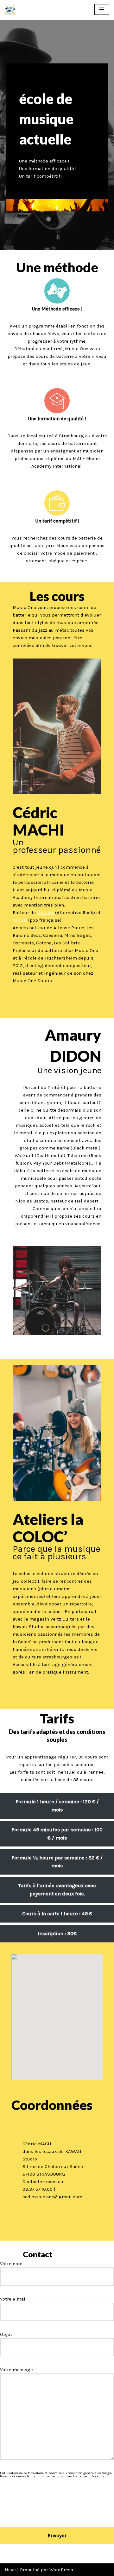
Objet (6, 2334)
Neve (10, 2570)
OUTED (20, 920)
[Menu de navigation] (102, 9)
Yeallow (45, 913)
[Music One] (10, 9)
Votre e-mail (13, 2299)
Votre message (16, 2370)
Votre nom (11, 2264)
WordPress (61, 2570)
